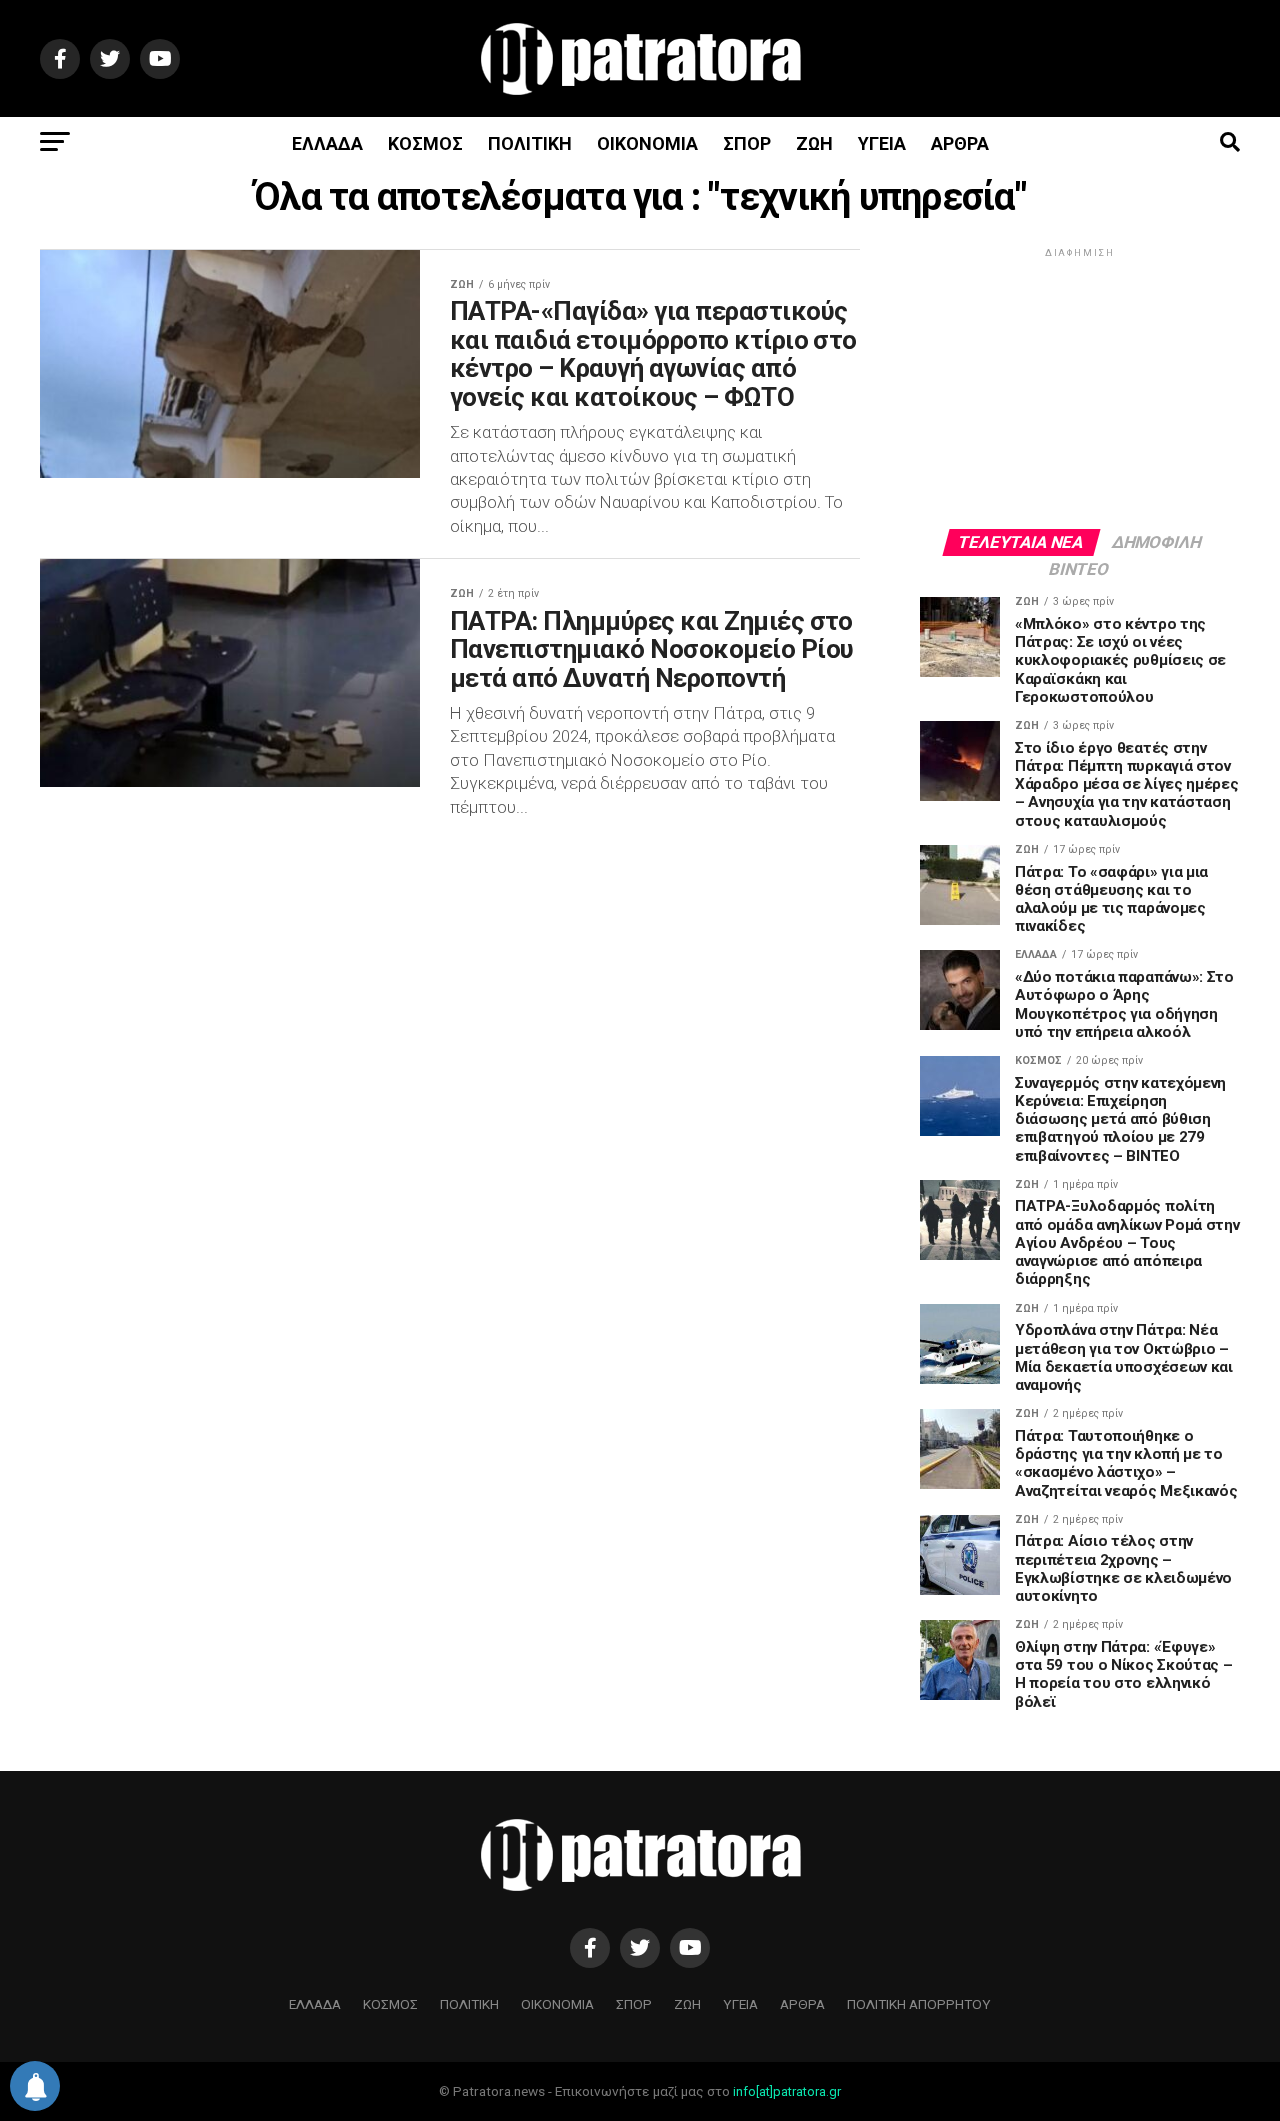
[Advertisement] (1080, 387)
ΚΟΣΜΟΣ (425, 143)
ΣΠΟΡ (747, 143)
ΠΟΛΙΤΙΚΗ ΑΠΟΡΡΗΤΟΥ (919, 2004)
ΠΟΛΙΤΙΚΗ (530, 143)
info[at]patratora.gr (787, 2091)
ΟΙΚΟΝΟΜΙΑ (647, 143)
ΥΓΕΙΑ (882, 143)
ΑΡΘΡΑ (960, 143)
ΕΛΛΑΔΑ (327, 143)
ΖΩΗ (814, 143)
